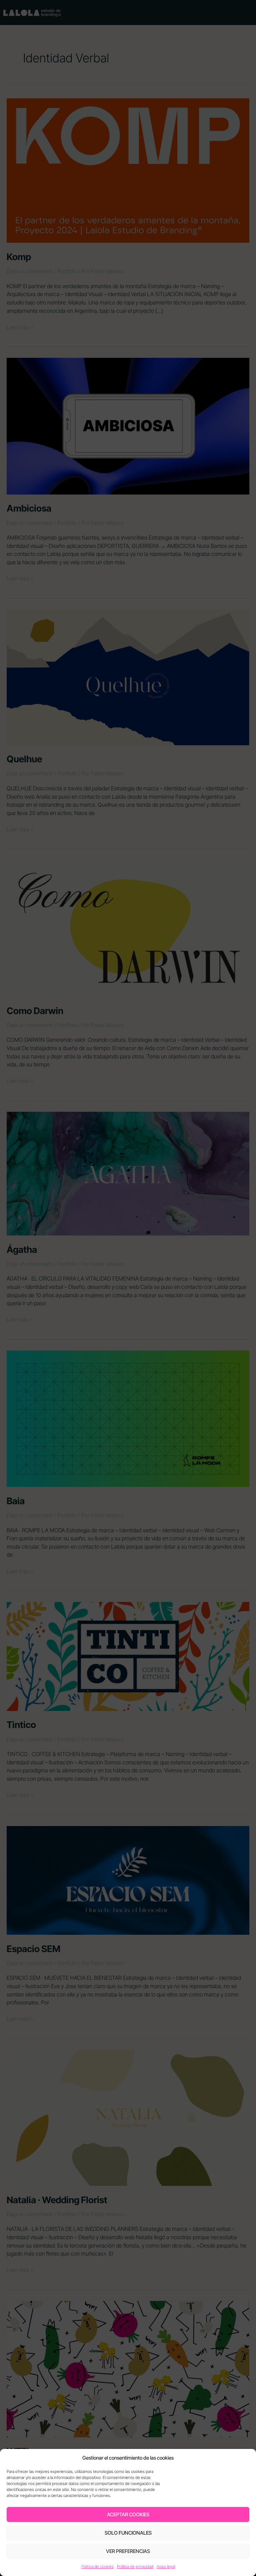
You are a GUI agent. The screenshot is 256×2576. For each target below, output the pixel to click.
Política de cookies (97, 2566)
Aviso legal (166, 2566)
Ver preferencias (128, 2551)
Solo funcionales (128, 2533)
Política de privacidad (135, 2566)
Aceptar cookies (128, 2514)
